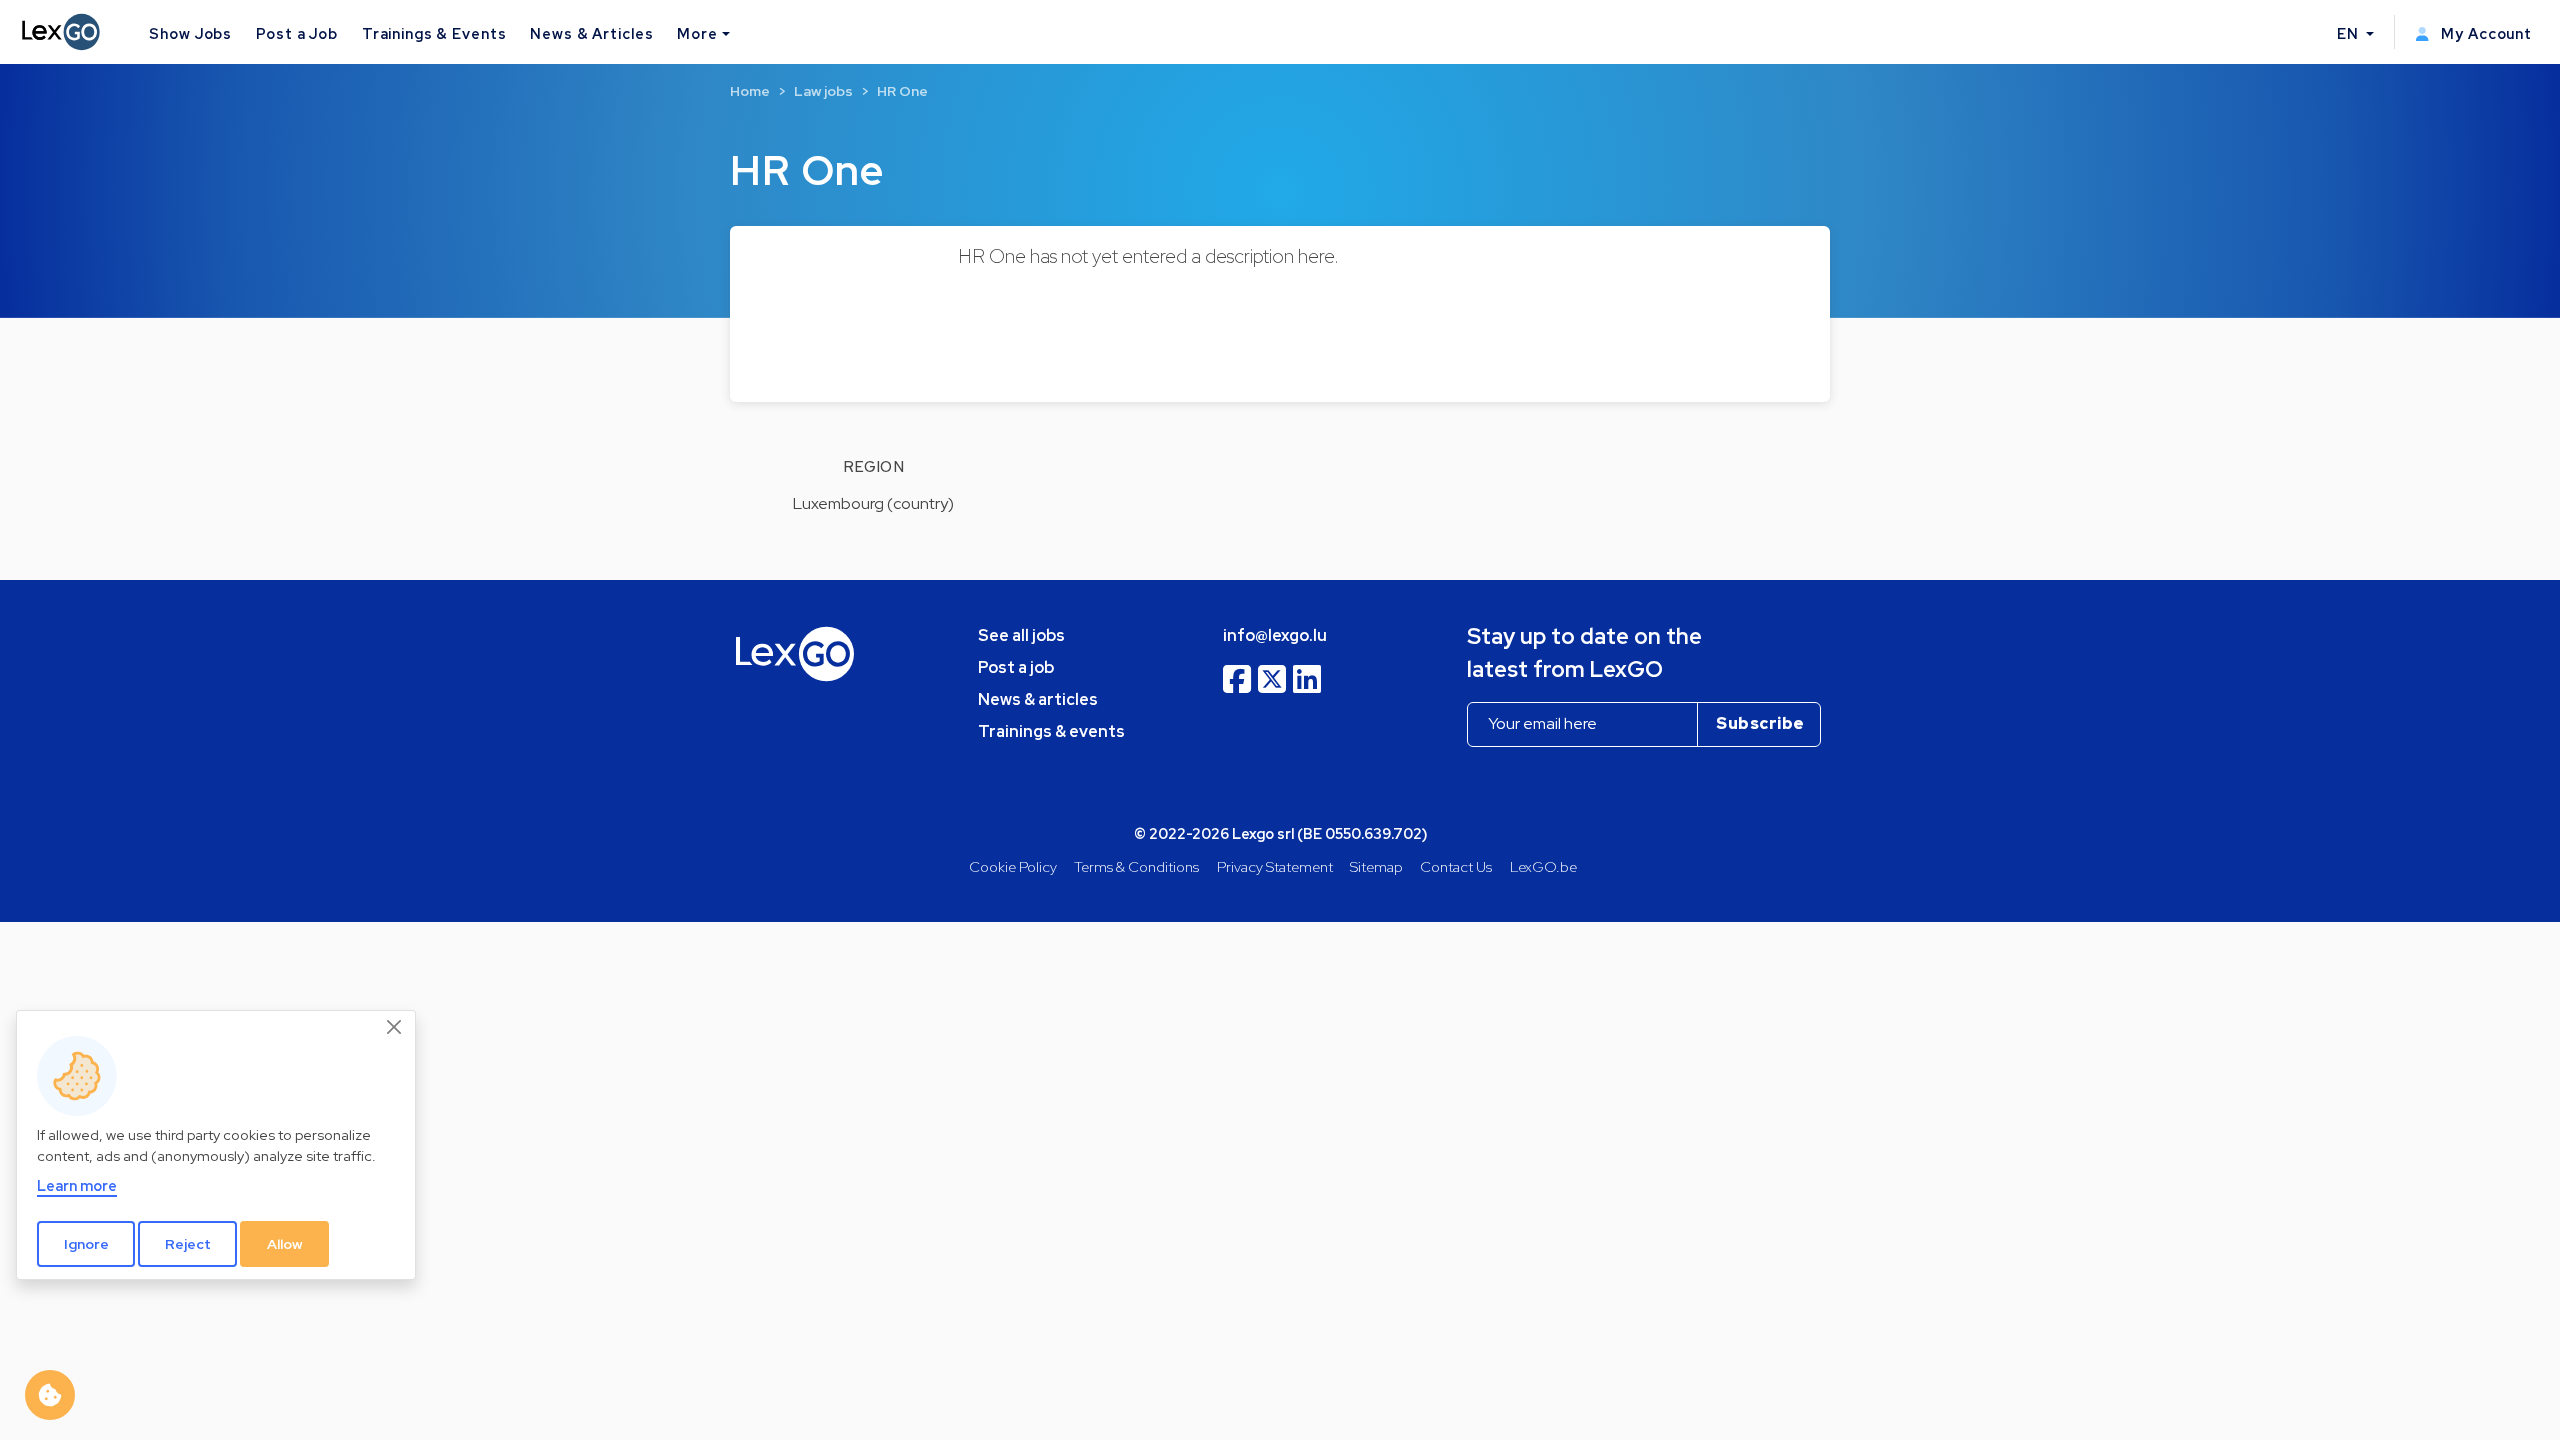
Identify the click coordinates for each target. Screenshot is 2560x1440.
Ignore (86, 1244)
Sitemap (1376, 866)
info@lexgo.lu (1275, 635)
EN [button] (2350, 33)
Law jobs (823, 91)
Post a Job (297, 33)
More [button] (697, 33)
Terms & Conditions (1136, 866)
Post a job (1016, 667)
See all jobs (1021, 635)
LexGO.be (1543, 866)
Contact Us (1456, 866)
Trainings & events (1051, 731)
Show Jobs (190, 33)
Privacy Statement (1275, 866)
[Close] (395, 1028)
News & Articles (591, 33)
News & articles (1038, 699)
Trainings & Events (434, 33)
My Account (2484, 33)
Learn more (77, 1185)
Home (750, 91)
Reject (188, 1244)
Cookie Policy (1013, 866)
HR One (902, 91)
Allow (285, 1244)
